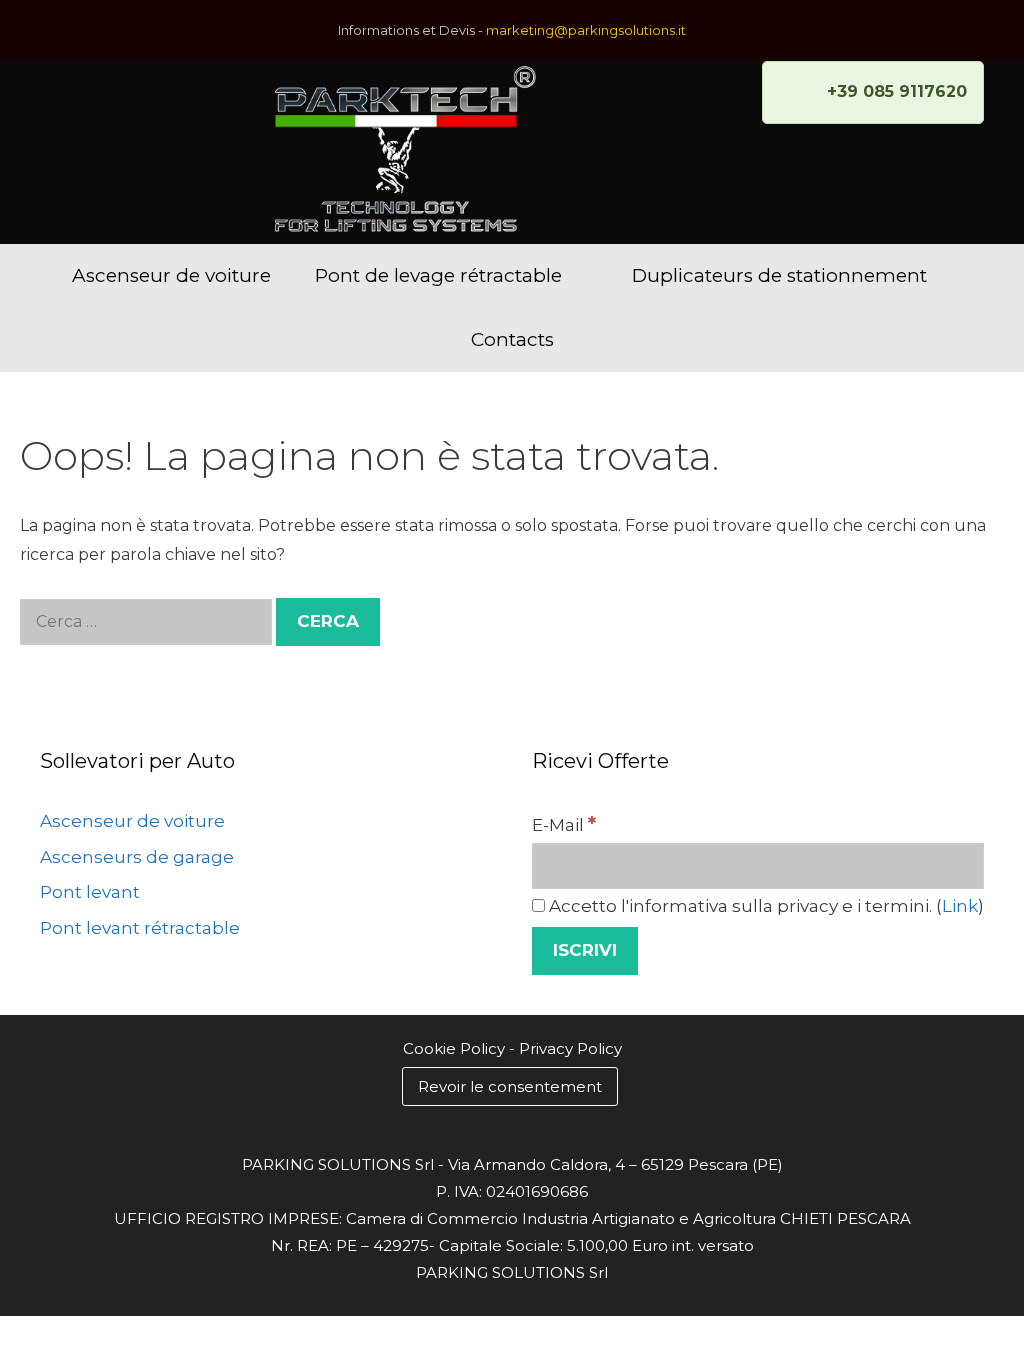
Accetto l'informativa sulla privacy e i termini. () (764, 906)
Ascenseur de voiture (171, 275)
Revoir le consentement (510, 1086)
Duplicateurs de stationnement (779, 275)
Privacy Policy (570, 1048)
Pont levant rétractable (140, 928)
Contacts (512, 339)
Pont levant (90, 892)
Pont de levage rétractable (438, 275)
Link (960, 906)
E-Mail (564, 825)
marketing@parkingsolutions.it (586, 30)
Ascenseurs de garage (137, 857)
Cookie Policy (454, 1048)
